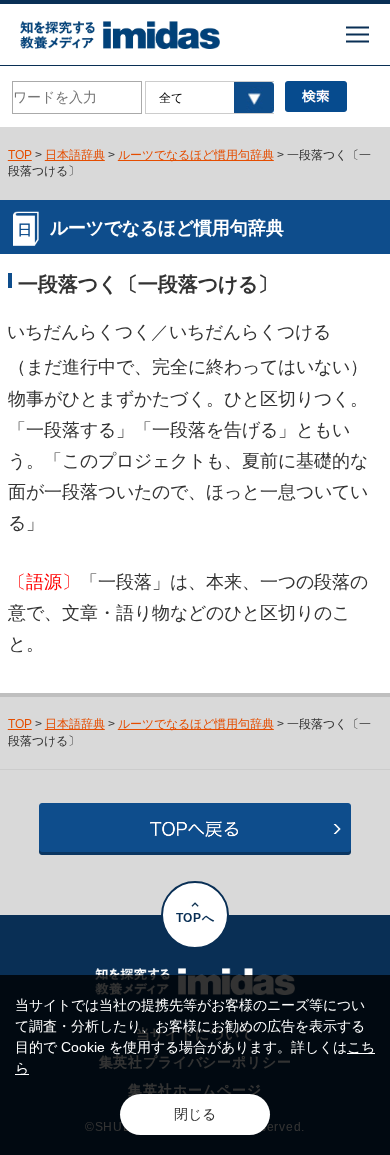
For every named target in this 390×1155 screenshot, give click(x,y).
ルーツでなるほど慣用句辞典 (196, 154)
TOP (20, 154)
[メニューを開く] (357, 34)
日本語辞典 (75, 154)
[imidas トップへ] (120, 35)
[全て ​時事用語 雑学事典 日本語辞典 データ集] (209, 97)
